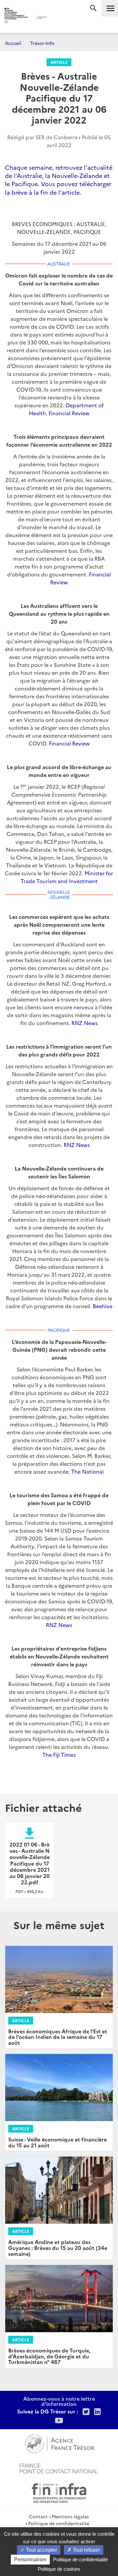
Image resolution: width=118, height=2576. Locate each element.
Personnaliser (30, 2559)
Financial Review (69, 413)
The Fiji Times (59, 1754)
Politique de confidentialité (59, 2523)
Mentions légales (70, 2516)
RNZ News (85, 1023)
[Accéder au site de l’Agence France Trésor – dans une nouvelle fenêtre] (59, 2443)
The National (87, 1471)
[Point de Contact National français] (59, 2468)
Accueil (13, 43)
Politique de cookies (59, 2569)
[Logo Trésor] (55, 18)
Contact (38, 2516)
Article (59, 62)
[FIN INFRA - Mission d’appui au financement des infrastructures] (59, 2492)
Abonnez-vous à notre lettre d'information (59, 2401)
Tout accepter (41, 2550)
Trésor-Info (42, 43)
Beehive (103, 1306)
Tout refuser (86, 2550)
